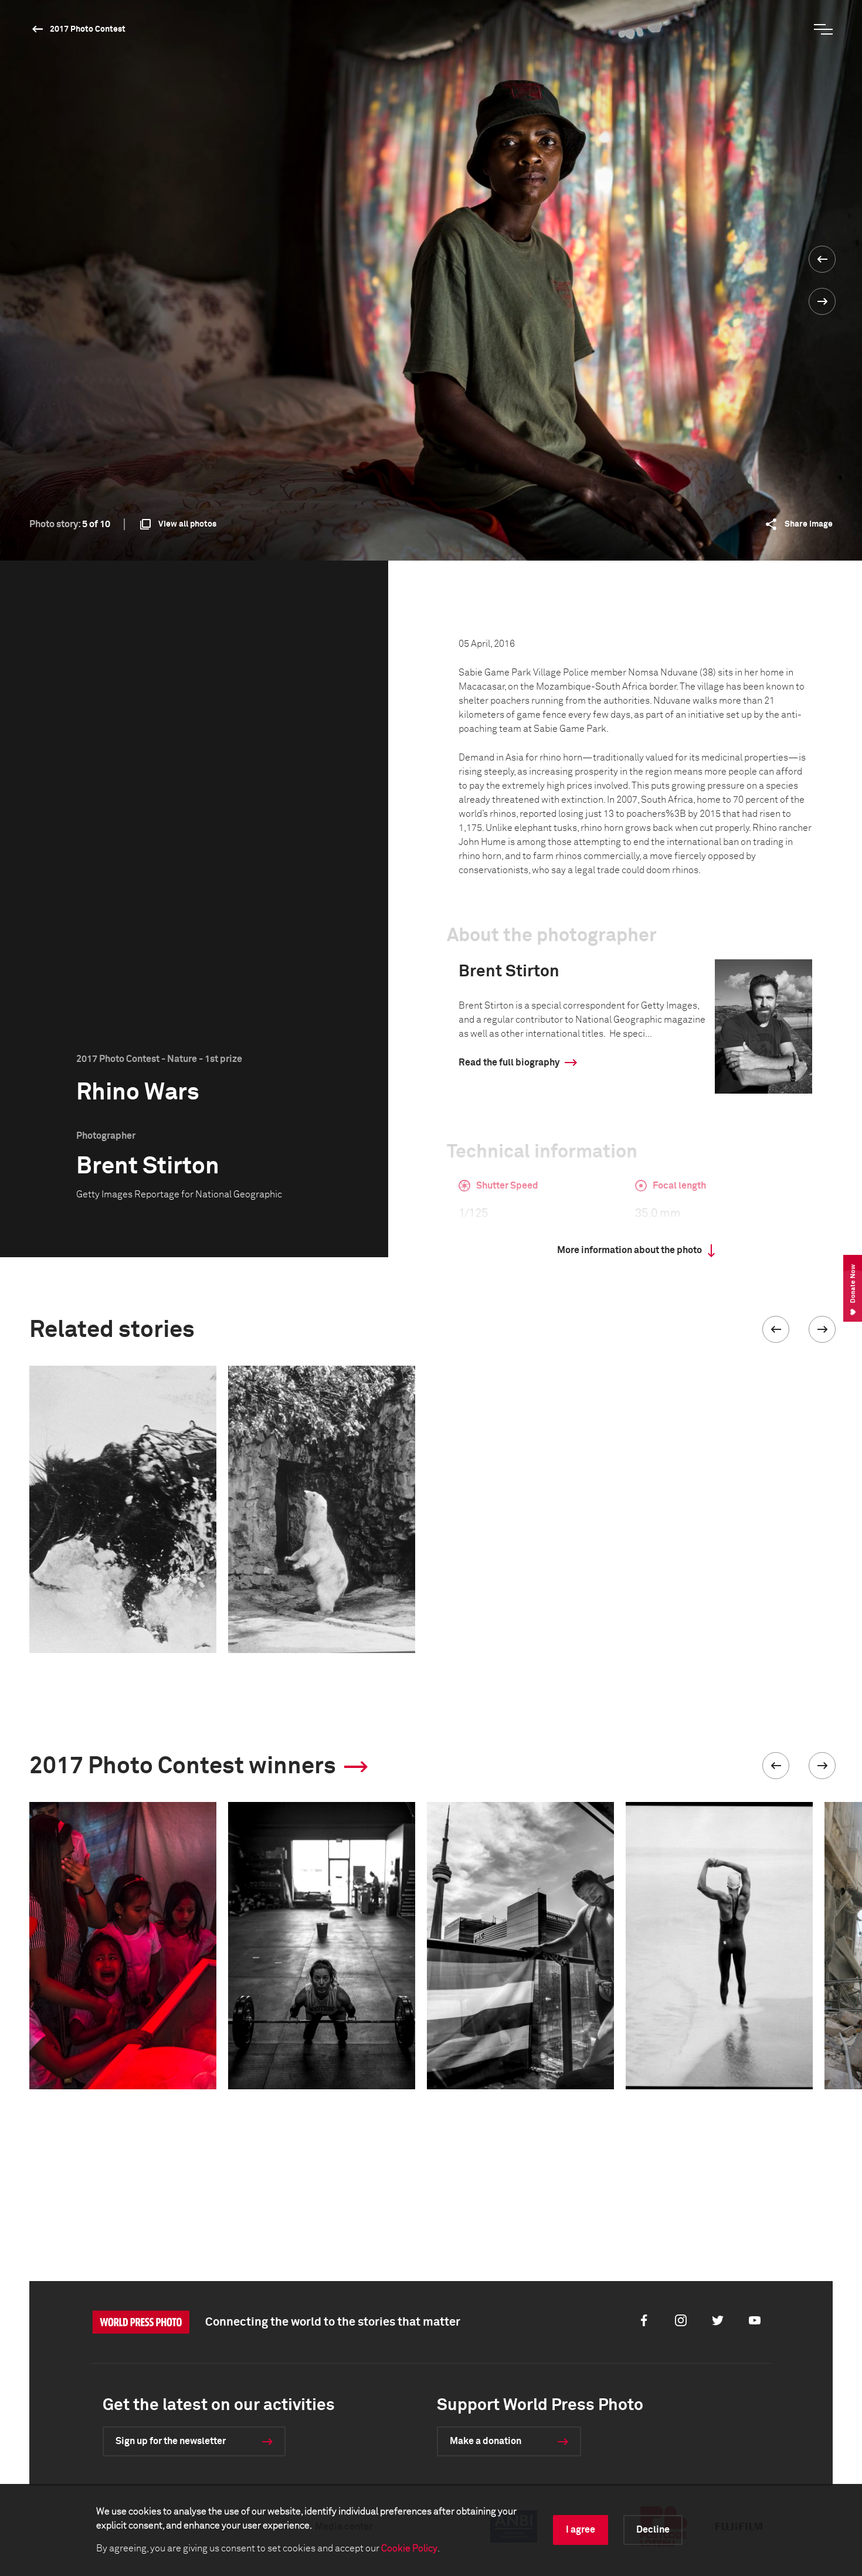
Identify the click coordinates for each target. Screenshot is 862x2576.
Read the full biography (509, 1063)
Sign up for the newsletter (171, 2441)
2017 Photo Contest (88, 29)
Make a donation (486, 2441)
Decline (653, 2530)
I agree (581, 2530)
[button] (776, 1329)
